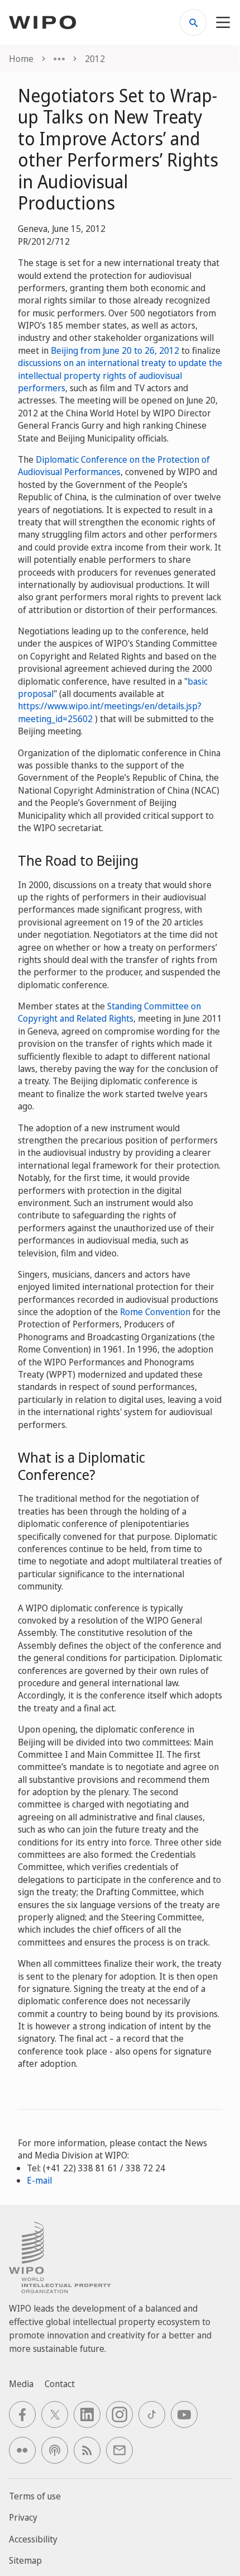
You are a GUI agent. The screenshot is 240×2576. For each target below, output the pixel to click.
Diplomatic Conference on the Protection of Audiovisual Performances (114, 466)
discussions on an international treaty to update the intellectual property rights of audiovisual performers (120, 375)
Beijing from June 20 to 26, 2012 (115, 350)
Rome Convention (155, 1312)
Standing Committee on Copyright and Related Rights (109, 1012)
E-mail (39, 2180)
